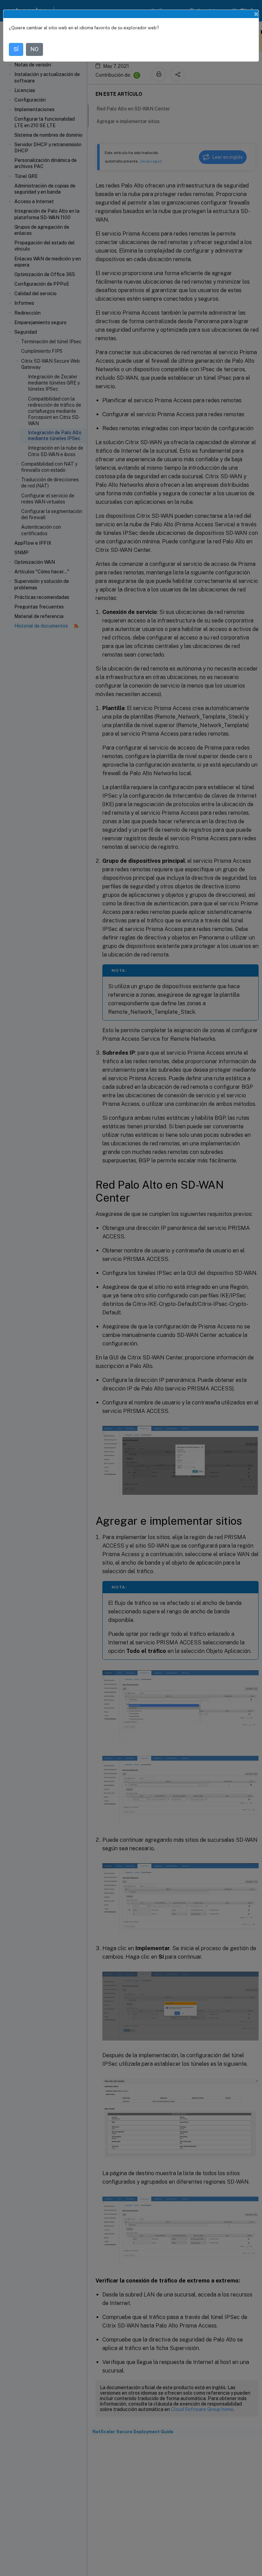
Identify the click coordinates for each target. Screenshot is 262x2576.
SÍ (16, 49)
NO (34, 49)
